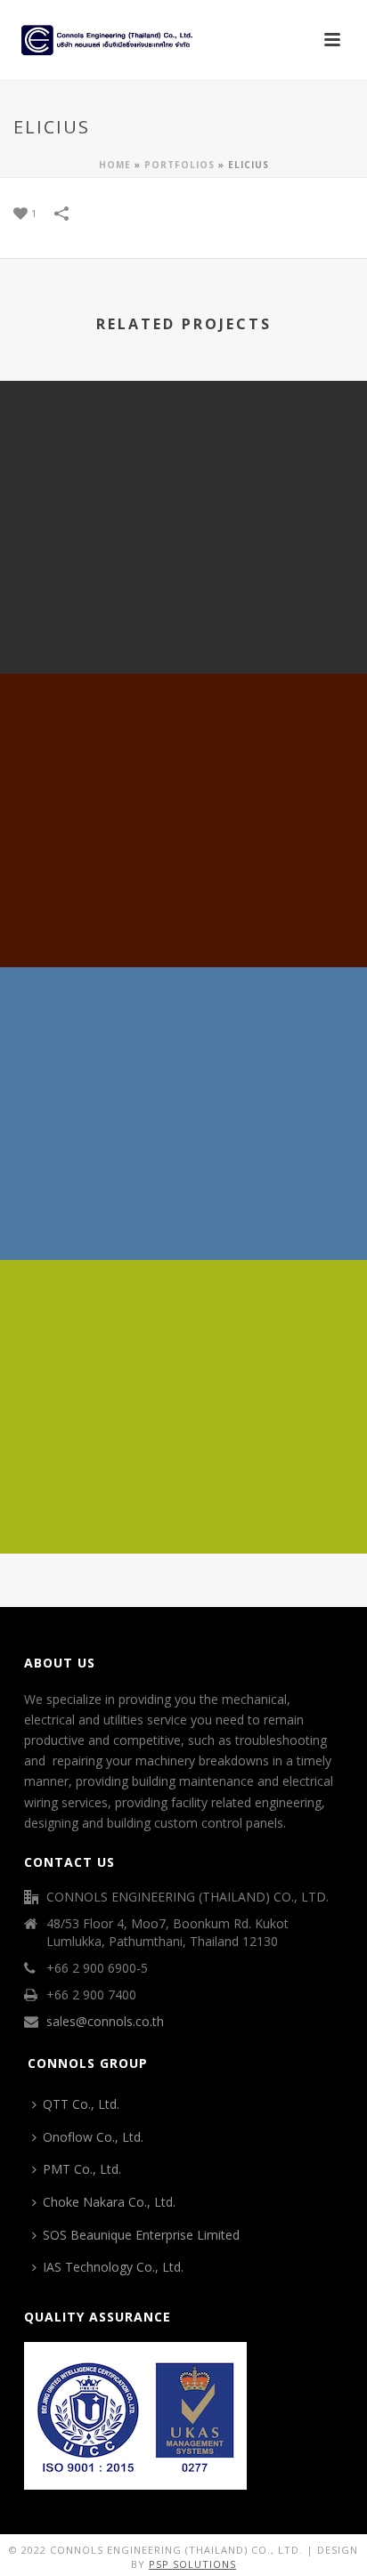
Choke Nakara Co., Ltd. (109, 2202)
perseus (183, 921)
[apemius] (183, 1041)
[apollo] (183, 455)
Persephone (183, 1507)
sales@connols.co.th (105, 2022)
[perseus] (183, 747)
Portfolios (179, 165)
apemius (183, 1213)
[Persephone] (183, 1335)
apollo (183, 627)
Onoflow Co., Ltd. (93, 2137)
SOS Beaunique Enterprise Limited (141, 2235)
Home (115, 165)
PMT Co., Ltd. (82, 2169)
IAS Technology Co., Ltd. (113, 2267)
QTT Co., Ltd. (81, 2104)
